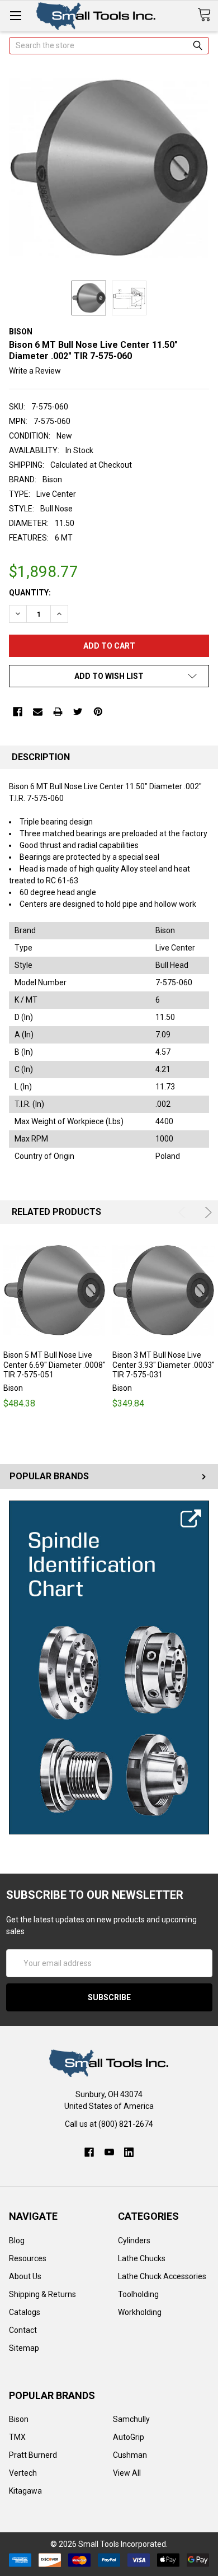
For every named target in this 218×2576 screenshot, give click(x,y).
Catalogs (25, 2312)
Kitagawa (25, 2491)
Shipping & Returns (42, 2294)
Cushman (130, 2455)
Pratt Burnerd (33, 2455)
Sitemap (24, 2348)
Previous (184, 1212)
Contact (23, 2330)
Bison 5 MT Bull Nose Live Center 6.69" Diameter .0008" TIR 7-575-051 (54, 1365)
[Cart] (208, 15)
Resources (28, 2258)
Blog (17, 2240)
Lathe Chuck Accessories (162, 2276)
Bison (19, 2419)
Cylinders (134, 2240)
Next (207, 1212)
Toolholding (138, 2294)
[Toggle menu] (15, 15)
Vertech (23, 2473)
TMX (17, 2437)
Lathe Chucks (142, 2258)
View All (127, 2473)
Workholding (140, 2312)
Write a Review (35, 371)
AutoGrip (129, 2437)
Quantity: (30, 593)
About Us (25, 2276)
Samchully (131, 2419)
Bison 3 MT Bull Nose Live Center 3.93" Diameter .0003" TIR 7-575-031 (163, 1365)
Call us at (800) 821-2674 (109, 2124)
